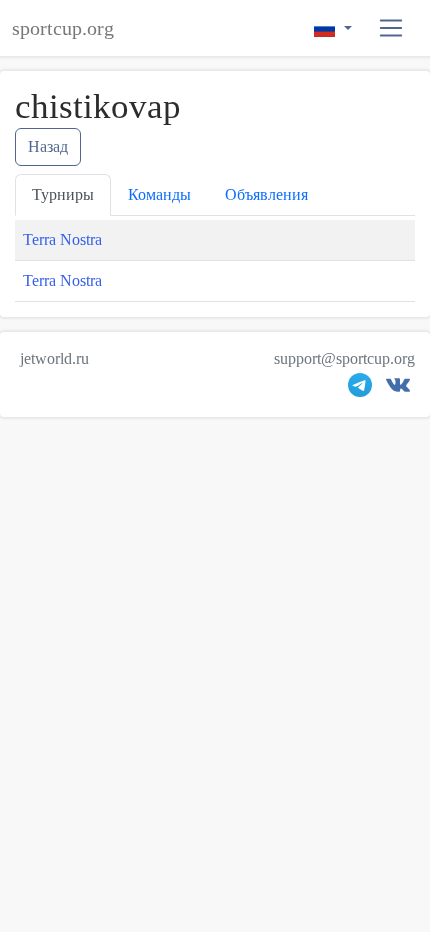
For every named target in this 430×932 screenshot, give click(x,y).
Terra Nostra (62, 239)
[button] (391, 28)
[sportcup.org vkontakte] (398, 389)
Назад (48, 146)
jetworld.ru (54, 358)
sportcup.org (63, 28)
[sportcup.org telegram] (360, 389)
